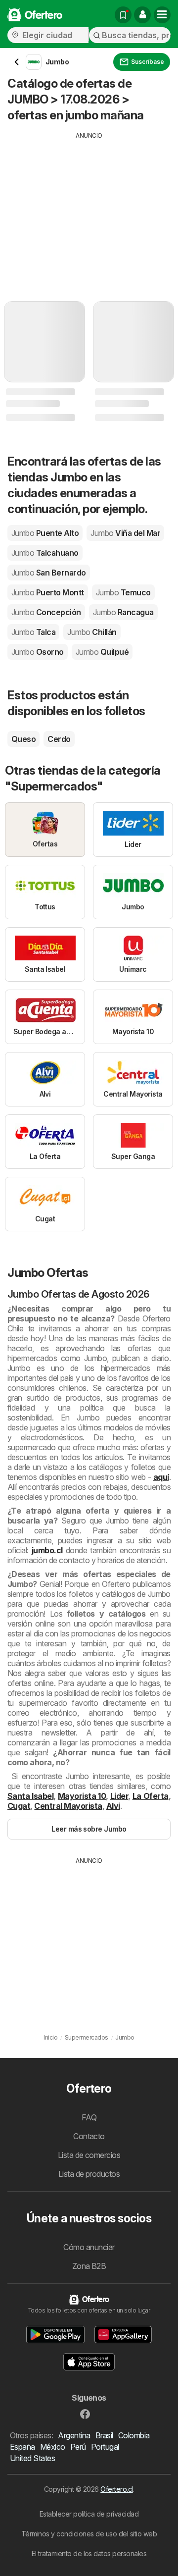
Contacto (89, 2136)
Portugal (105, 2447)
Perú (78, 2447)
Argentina (74, 2435)
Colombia (134, 2435)
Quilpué (102, 652)
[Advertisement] (89, 210)
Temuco (123, 592)
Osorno (38, 652)
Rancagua (123, 612)
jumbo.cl (47, 1550)
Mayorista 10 (82, 1796)
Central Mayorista (68, 1806)
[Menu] (162, 15)
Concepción (46, 612)
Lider (119, 1796)
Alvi (113, 1806)
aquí (161, 1477)
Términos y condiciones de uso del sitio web (89, 2534)
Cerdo (59, 739)
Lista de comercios (89, 2155)
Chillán (92, 632)
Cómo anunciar (89, 2247)
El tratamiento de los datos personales (89, 2553)
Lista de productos (89, 2174)
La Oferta (151, 1796)
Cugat (19, 1806)
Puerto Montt (48, 592)
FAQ (89, 2117)
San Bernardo (49, 573)
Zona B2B (89, 2266)
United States (32, 2458)
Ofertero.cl (116, 2489)
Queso (23, 739)
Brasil (104, 2435)
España (22, 2447)
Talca (33, 632)
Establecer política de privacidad (89, 2514)
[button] (142, 15)
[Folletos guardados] (123, 15)
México (53, 2447)
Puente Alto (45, 533)
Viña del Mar (125, 533)
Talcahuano (45, 553)
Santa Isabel (30, 1796)
